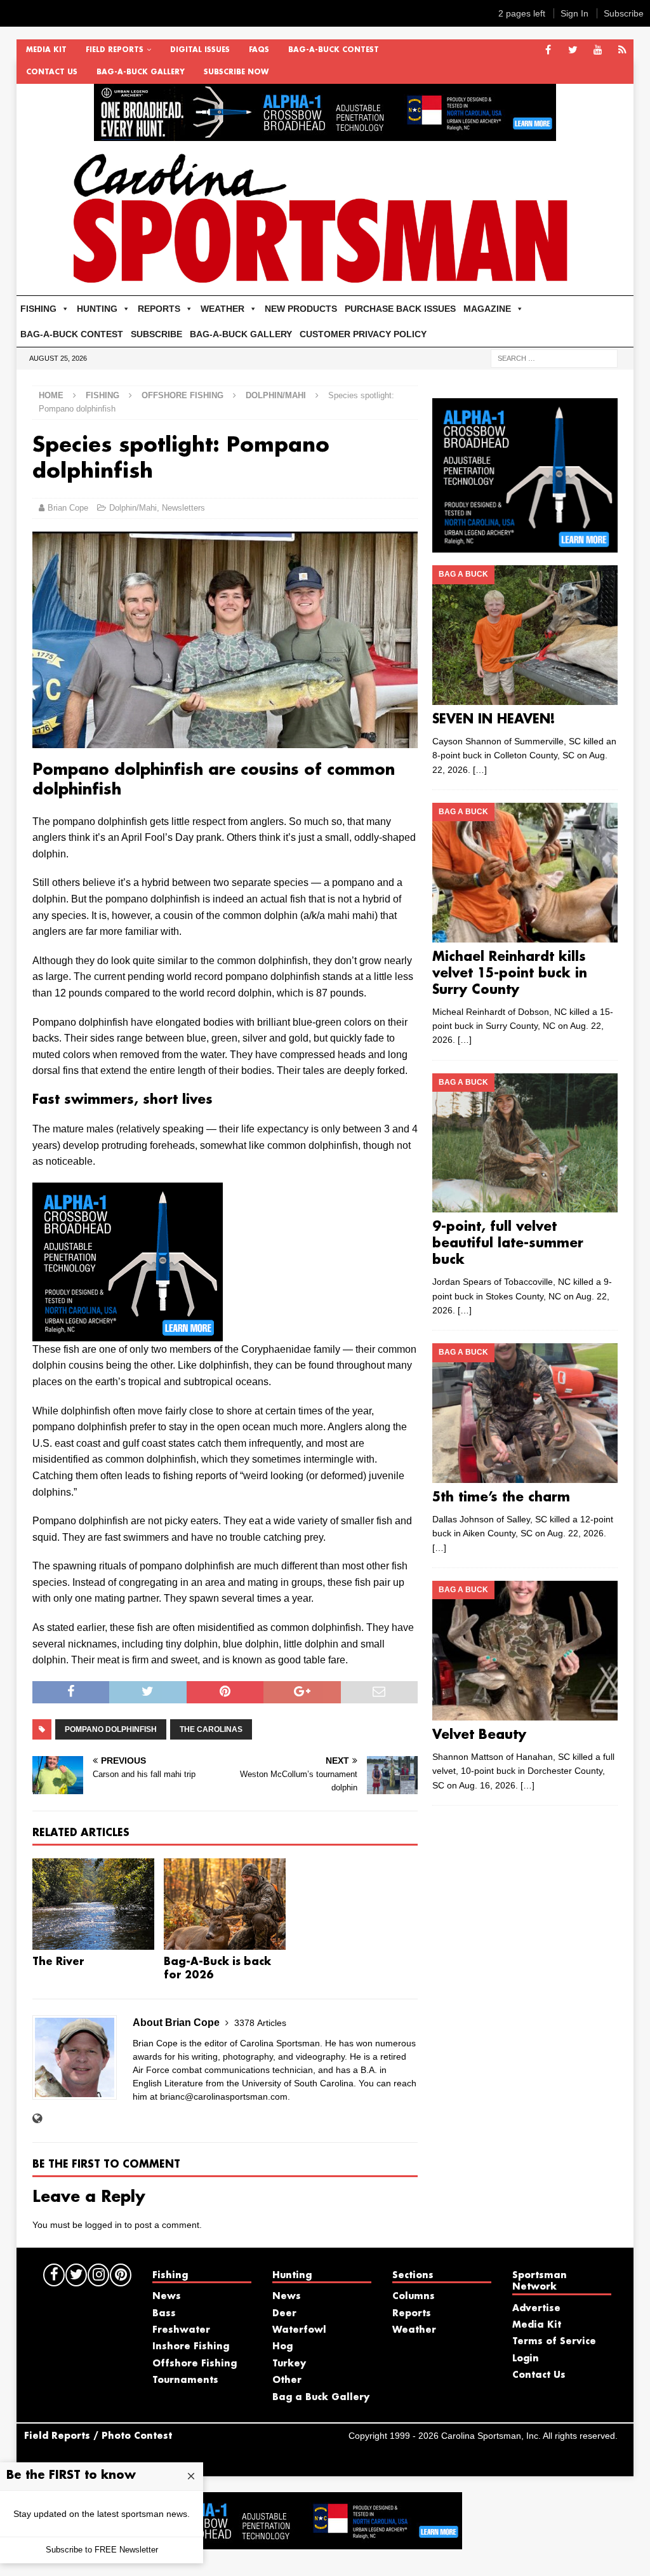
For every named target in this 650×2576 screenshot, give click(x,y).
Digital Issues (200, 50)
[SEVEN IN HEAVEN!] (525, 635)
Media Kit (46, 50)
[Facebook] (548, 50)
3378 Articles (260, 2023)
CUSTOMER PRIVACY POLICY (363, 334)
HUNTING (97, 309)
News (167, 2297)
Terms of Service (554, 2342)
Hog (282, 2347)
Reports (412, 2314)
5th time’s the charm (501, 1498)
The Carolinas (211, 1729)
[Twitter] (573, 50)
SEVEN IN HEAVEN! (494, 720)
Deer (284, 2314)
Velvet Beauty (479, 1735)
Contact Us (52, 72)
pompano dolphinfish (111, 1729)
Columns (414, 2297)
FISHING (38, 309)
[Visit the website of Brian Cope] (37, 2119)
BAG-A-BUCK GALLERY (141, 72)
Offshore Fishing (182, 395)
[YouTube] (598, 50)
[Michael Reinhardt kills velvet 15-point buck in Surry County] (525, 873)
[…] (480, 770)
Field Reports (115, 50)
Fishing (103, 395)
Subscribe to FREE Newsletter (102, 2550)
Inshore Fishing (191, 2347)
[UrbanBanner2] (325, 134)
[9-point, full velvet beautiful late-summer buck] (525, 1143)
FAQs (259, 50)
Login (526, 2359)
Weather (414, 2330)
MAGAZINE (487, 309)
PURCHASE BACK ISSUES (400, 309)
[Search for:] (554, 358)
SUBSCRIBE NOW (236, 72)
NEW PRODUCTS (301, 309)
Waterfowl (299, 2330)
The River (58, 1962)
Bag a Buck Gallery (321, 2398)
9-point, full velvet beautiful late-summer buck (508, 1244)
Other (287, 2380)
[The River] (93, 1904)
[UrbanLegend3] (128, 1333)
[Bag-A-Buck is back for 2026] (225, 1904)
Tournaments (185, 2380)
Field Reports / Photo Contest (98, 2436)
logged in (103, 2225)
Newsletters (183, 508)
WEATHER (222, 309)
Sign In (574, 13)
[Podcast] (622, 50)
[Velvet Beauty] (525, 1651)
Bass (164, 2314)
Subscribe (624, 13)
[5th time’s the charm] (525, 1413)
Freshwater (181, 2330)
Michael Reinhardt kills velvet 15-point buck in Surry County (510, 974)
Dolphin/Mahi (133, 508)
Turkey (289, 2364)
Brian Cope (68, 508)
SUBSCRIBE (156, 334)
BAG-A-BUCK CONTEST (334, 50)
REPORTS (159, 309)
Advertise (536, 2309)
